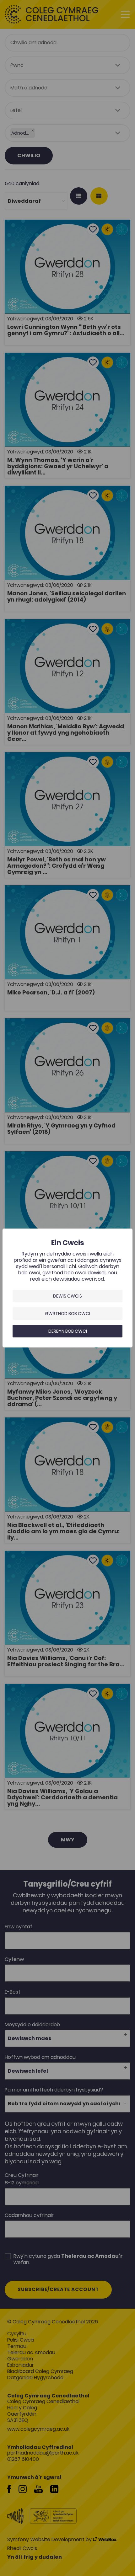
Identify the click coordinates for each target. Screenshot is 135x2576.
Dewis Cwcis (67, 1296)
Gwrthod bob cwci (67, 1314)
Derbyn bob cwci (68, 1331)
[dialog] (67, 1288)
